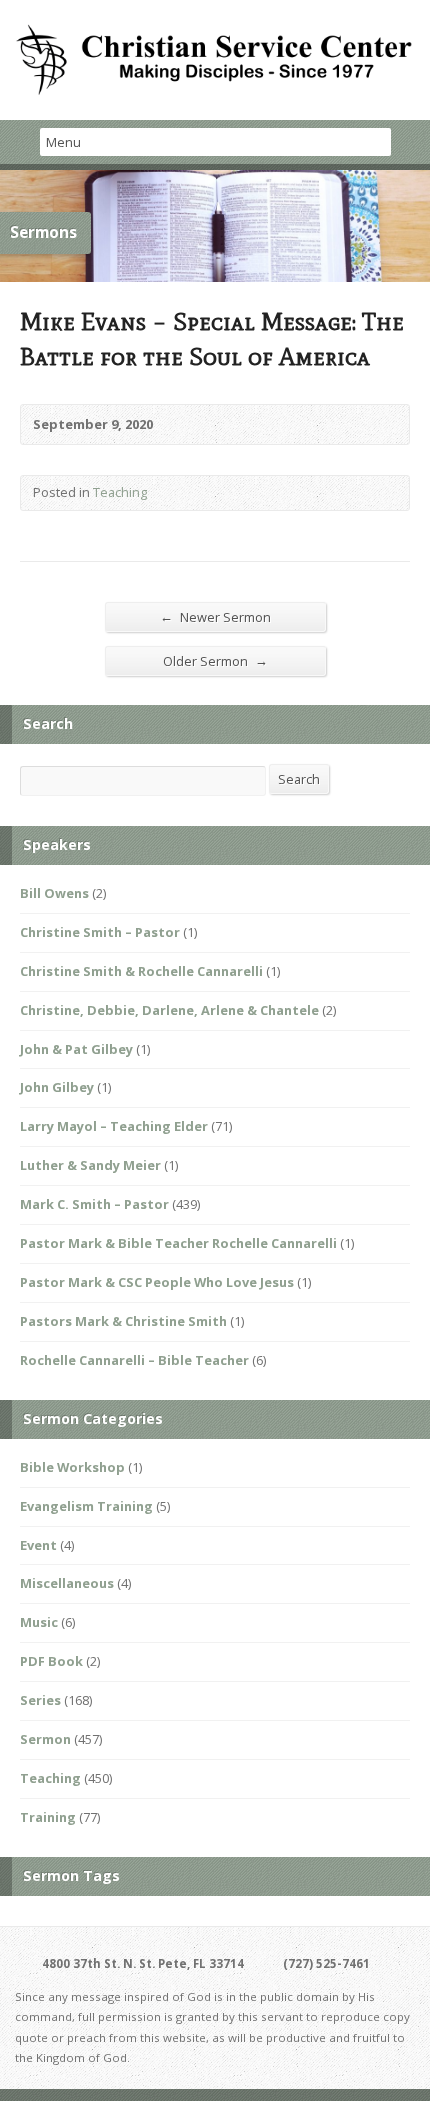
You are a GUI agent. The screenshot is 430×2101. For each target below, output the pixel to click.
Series (40, 1700)
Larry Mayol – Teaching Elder (114, 1126)
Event (38, 1545)
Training (48, 1817)
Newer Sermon (215, 616)
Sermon (45, 1739)
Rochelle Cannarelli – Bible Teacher (134, 1360)
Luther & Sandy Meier (90, 1165)
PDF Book (51, 1661)
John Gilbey (57, 1087)
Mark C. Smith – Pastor (94, 1204)
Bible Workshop (72, 1467)
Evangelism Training (86, 1506)
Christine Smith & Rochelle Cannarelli (141, 971)
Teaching (120, 492)
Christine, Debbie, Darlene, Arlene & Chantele (169, 1010)
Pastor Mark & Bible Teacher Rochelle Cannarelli (178, 1243)
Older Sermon (215, 660)
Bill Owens (54, 893)
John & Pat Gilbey (76, 1049)
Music (39, 1622)
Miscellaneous (67, 1583)
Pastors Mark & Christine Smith (123, 1321)
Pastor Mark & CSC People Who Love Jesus (157, 1282)
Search (299, 779)
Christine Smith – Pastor (100, 932)
